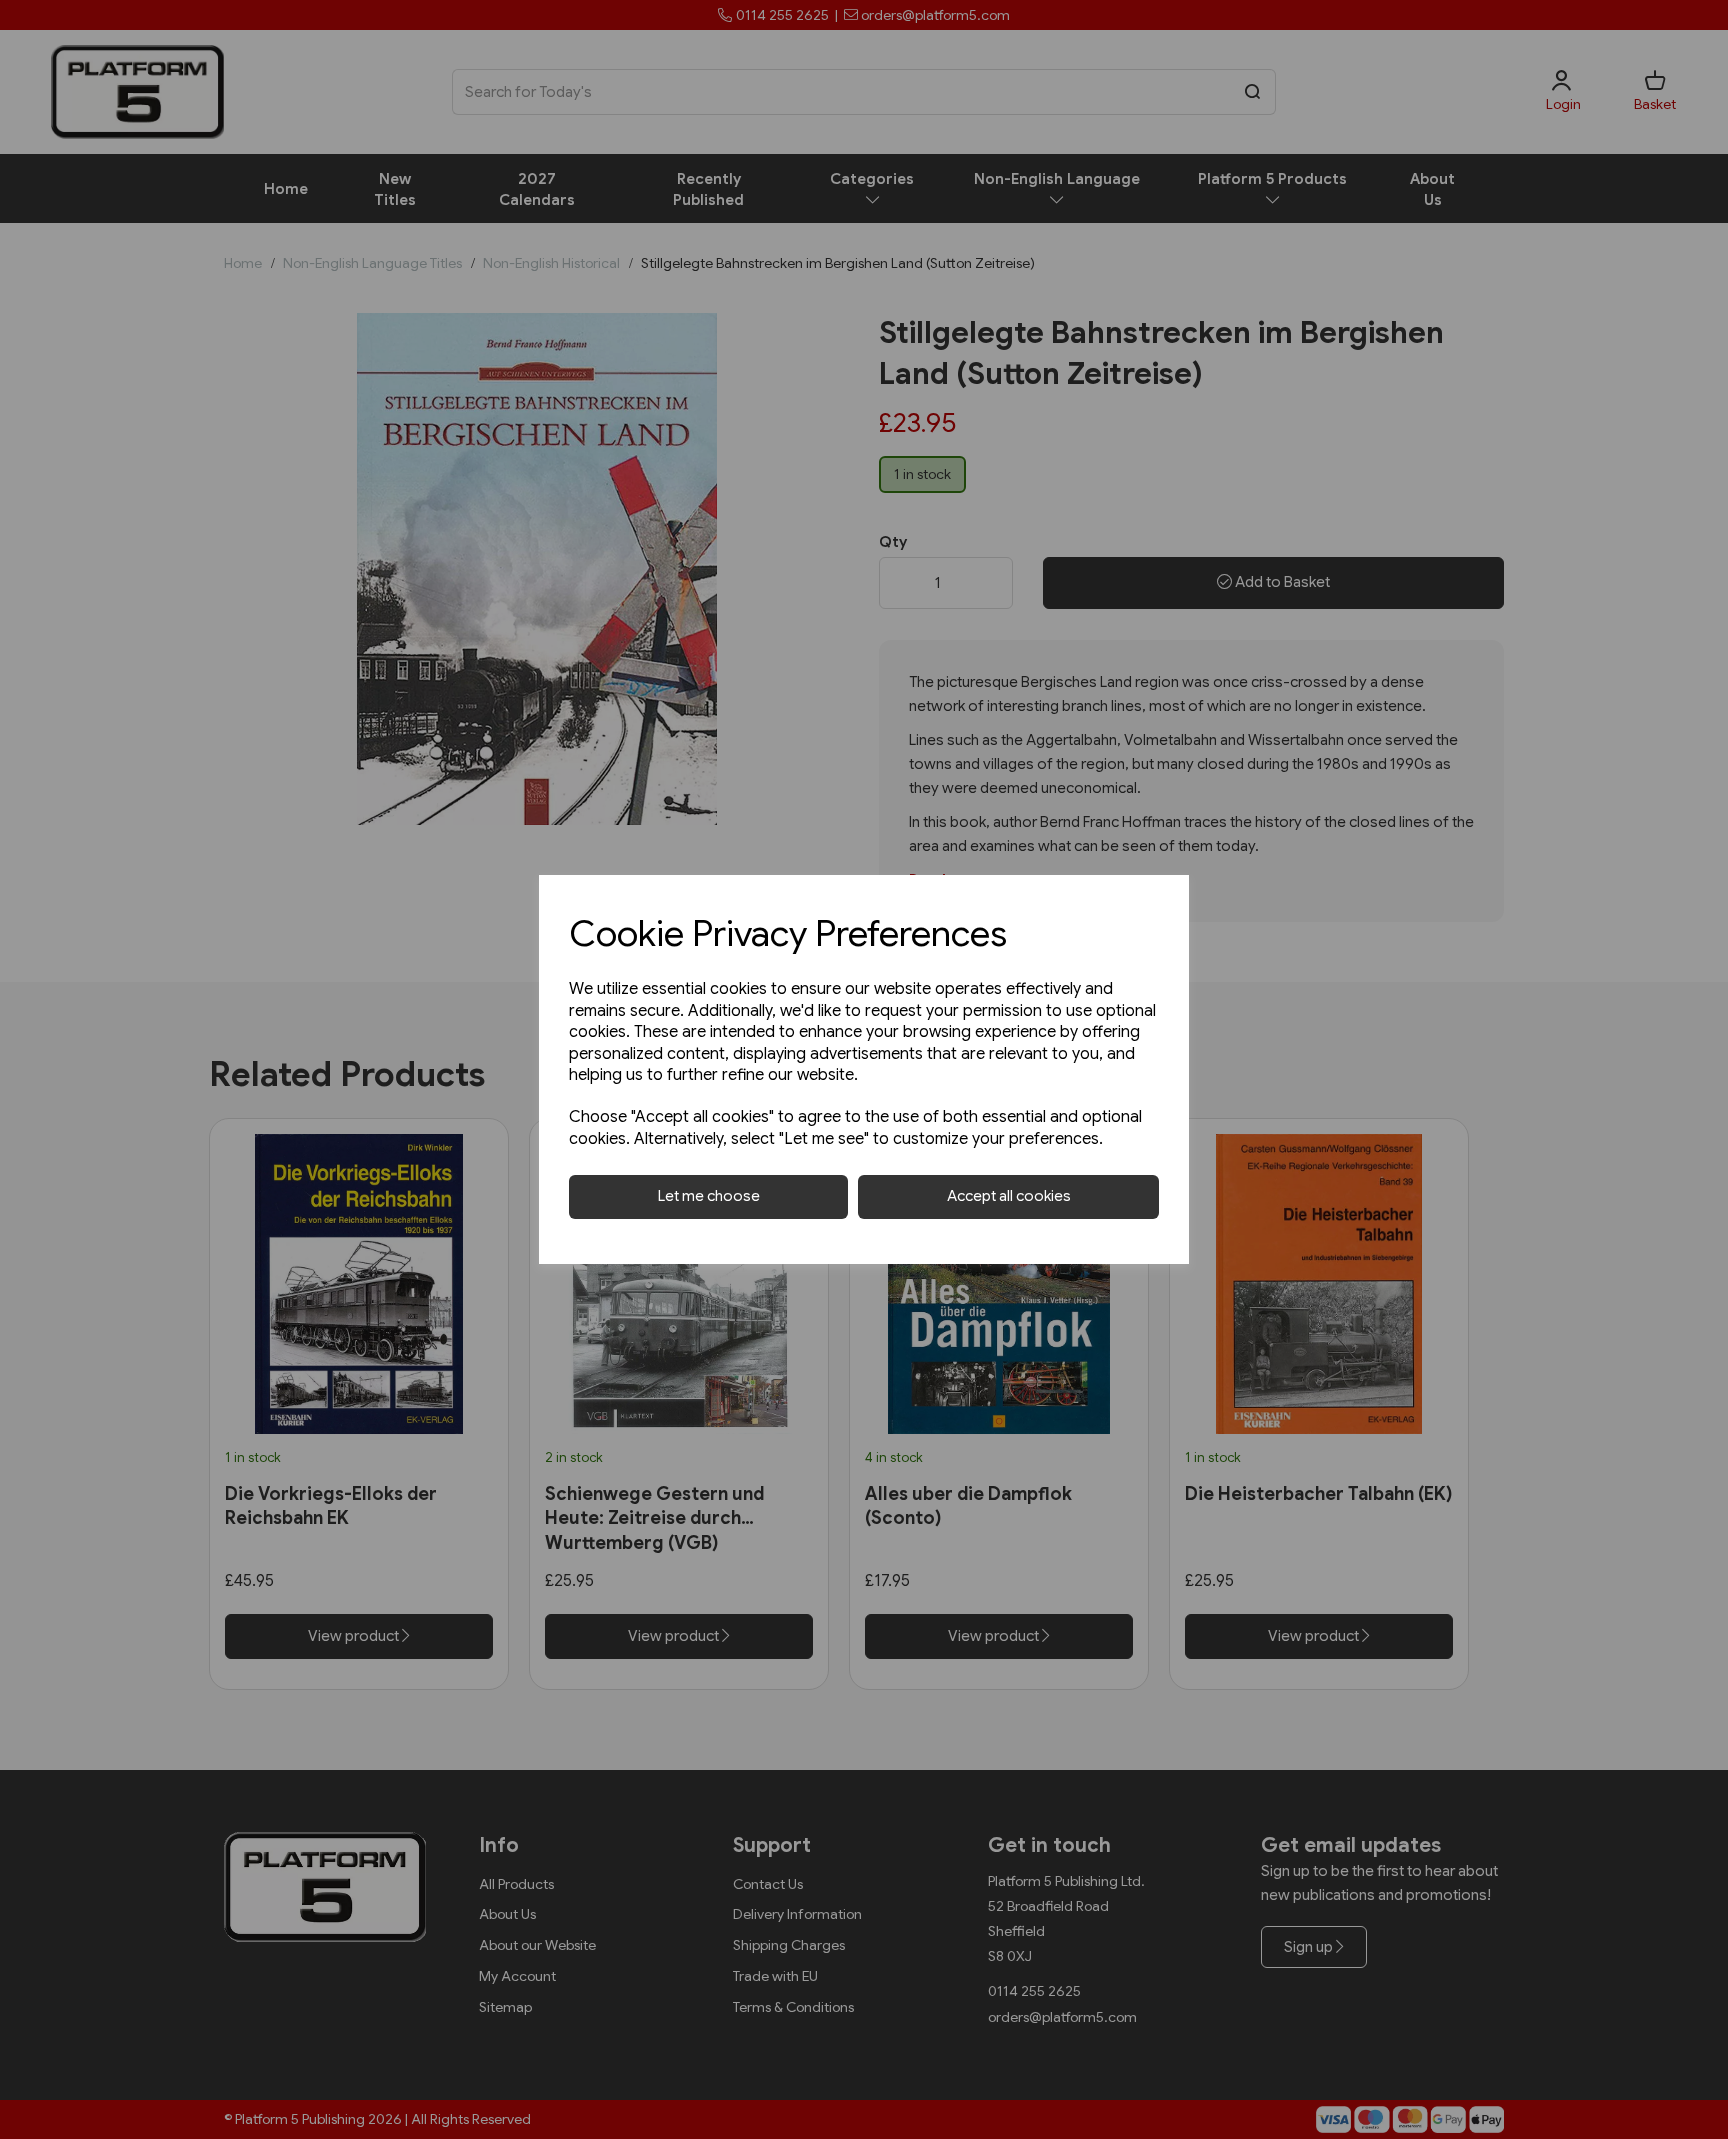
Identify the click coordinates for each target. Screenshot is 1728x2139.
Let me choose (709, 1196)
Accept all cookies (1009, 1196)
